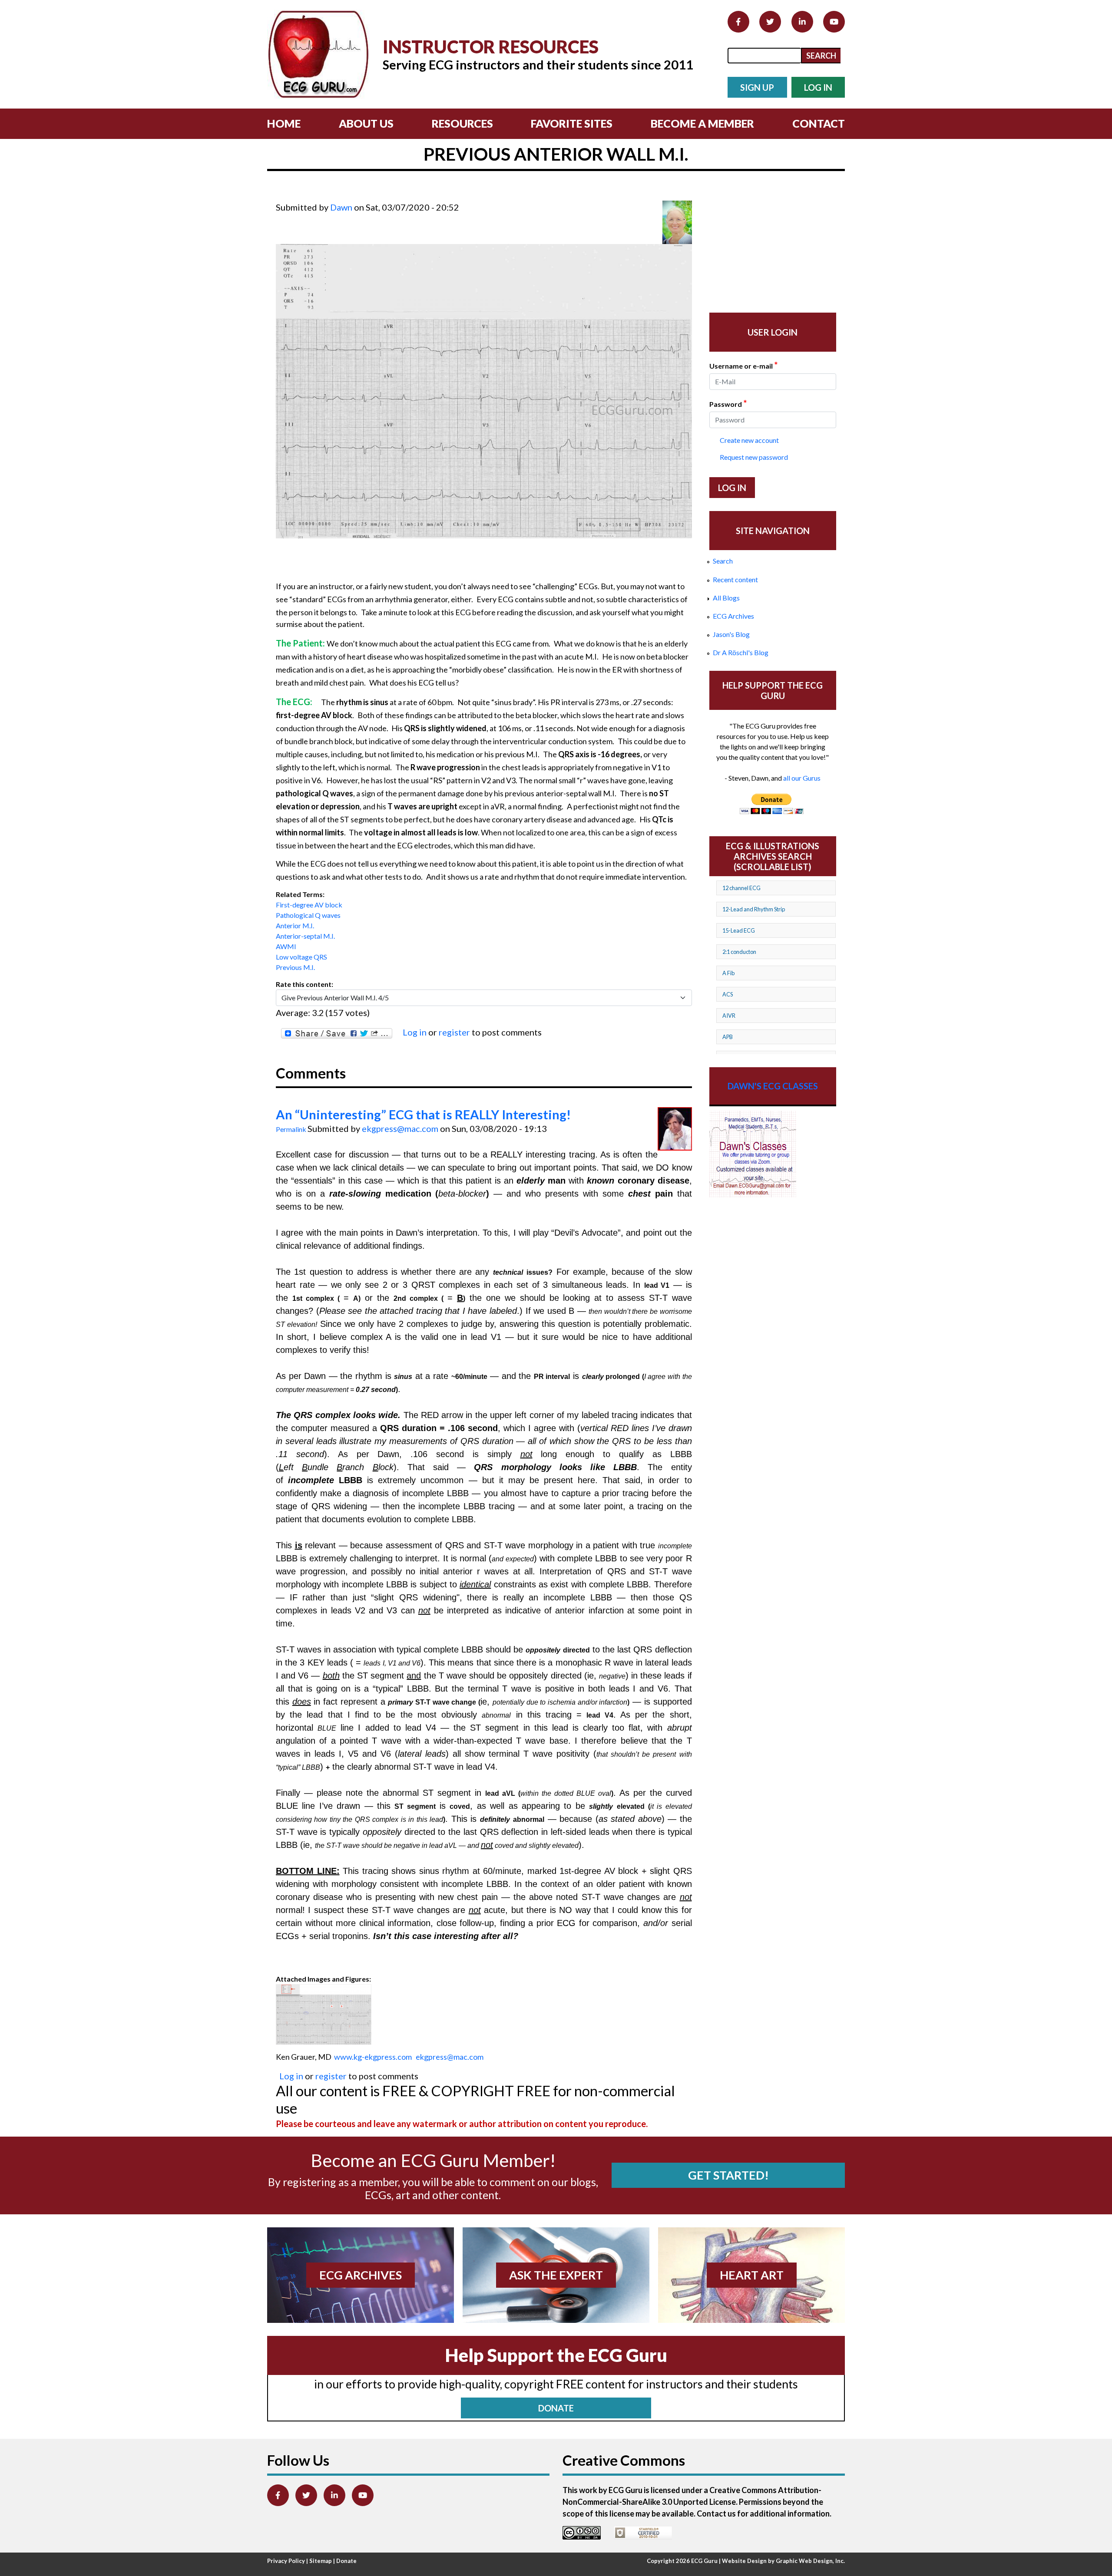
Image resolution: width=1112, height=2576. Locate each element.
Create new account (749, 440)
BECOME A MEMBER (702, 123)
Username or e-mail (743, 365)
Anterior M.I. (295, 925)
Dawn (341, 207)
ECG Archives (733, 616)
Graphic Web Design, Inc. (810, 2561)
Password (728, 403)
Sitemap (321, 2561)
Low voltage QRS (301, 957)
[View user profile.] (677, 222)
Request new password (754, 457)
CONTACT (819, 123)
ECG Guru (704, 2561)
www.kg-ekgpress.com (373, 2057)
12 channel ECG (741, 888)
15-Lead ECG (739, 930)
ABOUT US (366, 123)
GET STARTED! (728, 2175)
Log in (415, 1032)
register (454, 1032)
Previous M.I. (295, 967)
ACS (728, 994)
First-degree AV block (309, 905)
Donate (346, 2561)
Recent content (735, 579)
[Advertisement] (434, 195)
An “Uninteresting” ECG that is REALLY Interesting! (423, 1115)
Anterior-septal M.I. (305, 936)
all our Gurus (802, 778)
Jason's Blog (731, 634)
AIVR (729, 1016)
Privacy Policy (286, 2561)
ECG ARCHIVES (361, 2275)
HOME (284, 123)
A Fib (728, 973)
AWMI (286, 946)
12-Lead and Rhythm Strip (754, 909)
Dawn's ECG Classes (773, 1086)
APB (728, 1037)
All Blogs (726, 598)
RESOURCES (462, 123)
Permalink (291, 1129)
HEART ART (752, 2275)
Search (723, 561)
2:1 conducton (739, 952)
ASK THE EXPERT (556, 2275)
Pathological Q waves (308, 915)
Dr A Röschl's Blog (741, 652)
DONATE (556, 2408)
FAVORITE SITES (572, 123)
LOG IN (818, 87)
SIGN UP (757, 87)
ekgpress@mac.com (400, 1128)
